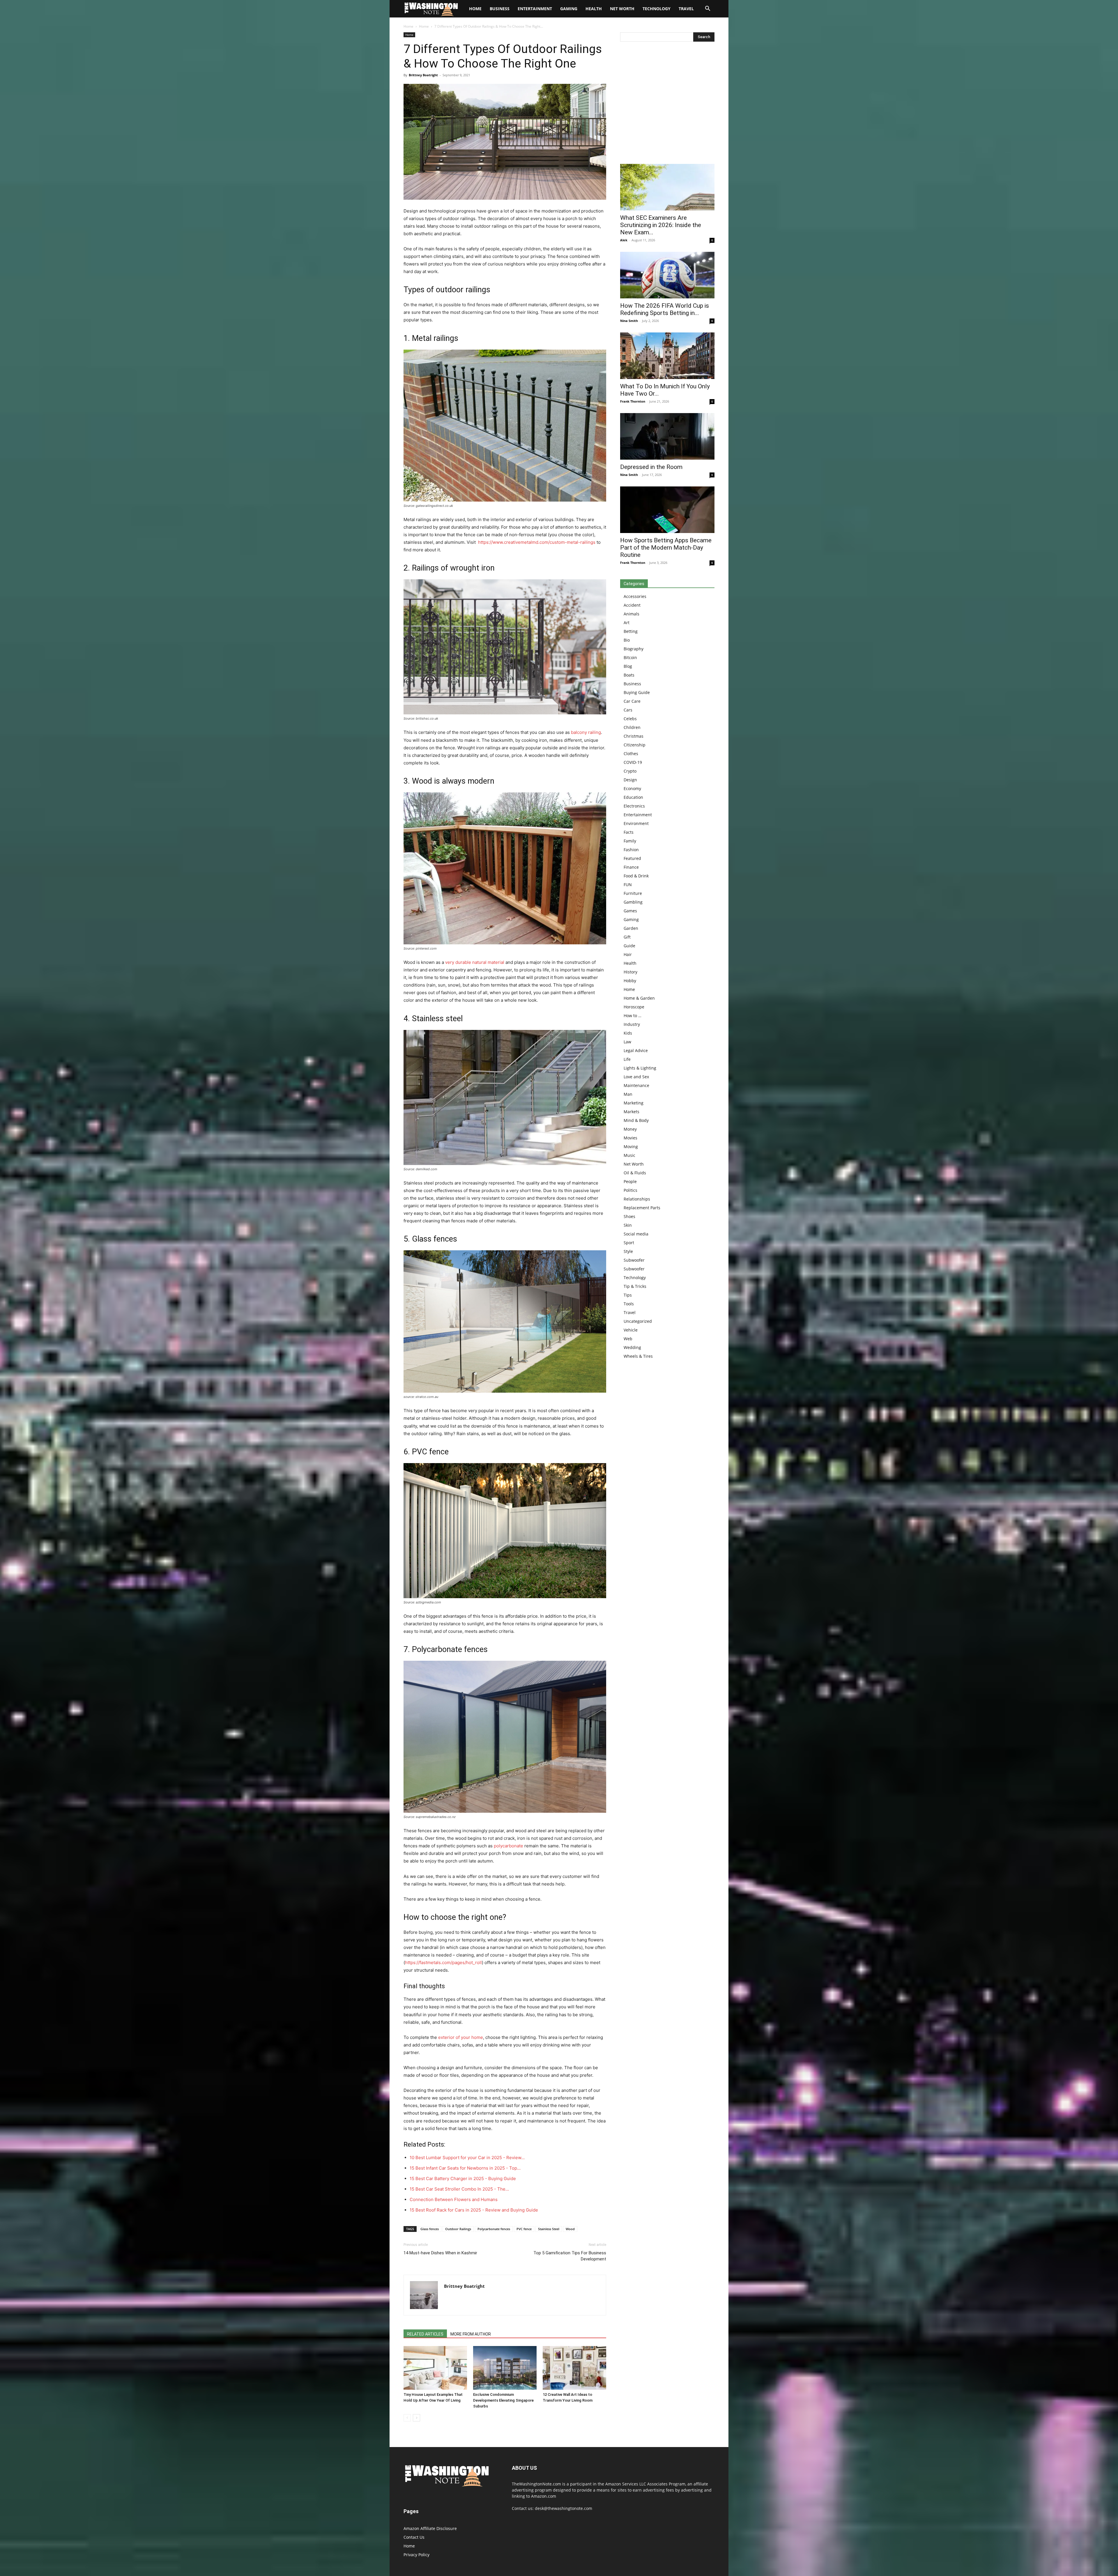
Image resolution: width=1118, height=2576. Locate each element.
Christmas (634, 736)
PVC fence (524, 2229)
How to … (633, 1016)
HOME (475, 9)
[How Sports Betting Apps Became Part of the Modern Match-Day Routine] (667, 510)
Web (628, 1339)
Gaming (569, 9)
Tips (628, 1295)
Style (628, 1251)
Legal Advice (636, 1050)
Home (408, 26)
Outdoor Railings (458, 2229)
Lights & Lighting (640, 1068)
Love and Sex (636, 1077)
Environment (636, 823)
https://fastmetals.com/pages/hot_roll (443, 1962)
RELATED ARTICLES (425, 2334)
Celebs (630, 719)
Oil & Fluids (635, 1173)
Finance (631, 867)
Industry (632, 1024)
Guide (629, 946)
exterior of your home (461, 2037)
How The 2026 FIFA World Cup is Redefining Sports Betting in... (665, 309)
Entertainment (535, 9)
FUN (628, 885)
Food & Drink (636, 876)
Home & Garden (639, 998)
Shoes (629, 1216)
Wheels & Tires (638, 1356)
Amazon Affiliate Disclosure (430, 2528)
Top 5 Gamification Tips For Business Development (570, 2256)
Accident (632, 605)
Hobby (630, 981)
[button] (707, 9)
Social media (636, 1234)
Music (629, 1155)
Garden (631, 928)
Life (627, 1059)
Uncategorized (638, 1321)
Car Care (632, 701)
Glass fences (430, 2229)
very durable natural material (475, 962)
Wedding (632, 1347)
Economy (632, 788)
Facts (629, 832)
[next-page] (416, 2418)
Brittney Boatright (423, 75)
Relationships (637, 1199)
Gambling (633, 902)
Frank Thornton (633, 401)
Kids (628, 1033)
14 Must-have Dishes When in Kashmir (440, 2253)
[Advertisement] (667, 104)
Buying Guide (637, 692)
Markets (631, 1112)
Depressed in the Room (651, 467)
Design (630, 780)
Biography (634, 649)
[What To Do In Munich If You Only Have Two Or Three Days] (667, 356)
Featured (632, 858)
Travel (686, 9)
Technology (657, 9)
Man (628, 1094)
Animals (631, 614)
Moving (631, 1147)
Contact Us (414, 2537)
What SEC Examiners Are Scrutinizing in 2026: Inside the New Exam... (661, 225)
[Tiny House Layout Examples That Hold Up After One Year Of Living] (435, 2368)
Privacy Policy (416, 2555)
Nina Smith (629, 321)
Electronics (634, 806)
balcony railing (586, 732)
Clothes (631, 754)
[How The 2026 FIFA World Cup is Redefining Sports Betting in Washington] (667, 275)
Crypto (630, 771)
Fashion (631, 850)
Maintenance (636, 1085)
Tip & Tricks (635, 1286)
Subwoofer (634, 1260)
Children (632, 727)
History (630, 972)
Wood (570, 2229)
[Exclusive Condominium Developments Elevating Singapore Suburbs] (505, 2368)
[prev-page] (407, 2418)
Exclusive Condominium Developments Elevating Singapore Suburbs (503, 2400)
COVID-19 (633, 762)
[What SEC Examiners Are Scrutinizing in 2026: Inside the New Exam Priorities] (667, 187)
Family (630, 841)
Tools (629, 1304)
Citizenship (635, 745)
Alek (624, 240)
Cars (628, 710)
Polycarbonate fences (494, 2229)
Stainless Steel (549, 2229)
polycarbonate (508, 1846)
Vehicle (631, 1330)
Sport (629, 1243)
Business (500, 9)
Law (627, 1042)
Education (633, 797)
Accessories (635, 596)
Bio (627, 640)
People (630, 1181)
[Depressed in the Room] (667, 436)
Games (630, 911)
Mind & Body (636, 1120)
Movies (630, 1138)
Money (630, 1129)
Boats (629, 675)
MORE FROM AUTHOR (471, 2334)
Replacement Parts (642, 1208)
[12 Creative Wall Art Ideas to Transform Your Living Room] (574, 2368)
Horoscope (634, 1007)
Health (594, 9)
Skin (628, 1225)
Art (627, 623)
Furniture (633, 893)
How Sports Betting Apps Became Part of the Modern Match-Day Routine (666, 548)
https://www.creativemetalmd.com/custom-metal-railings (536, 542)
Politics (630, 1190)
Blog (628, 666)
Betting (631, 631)
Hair (628, 954)
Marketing (634, 1103)
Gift (627, 937)
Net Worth (622, 9)
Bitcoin (630, 657)
